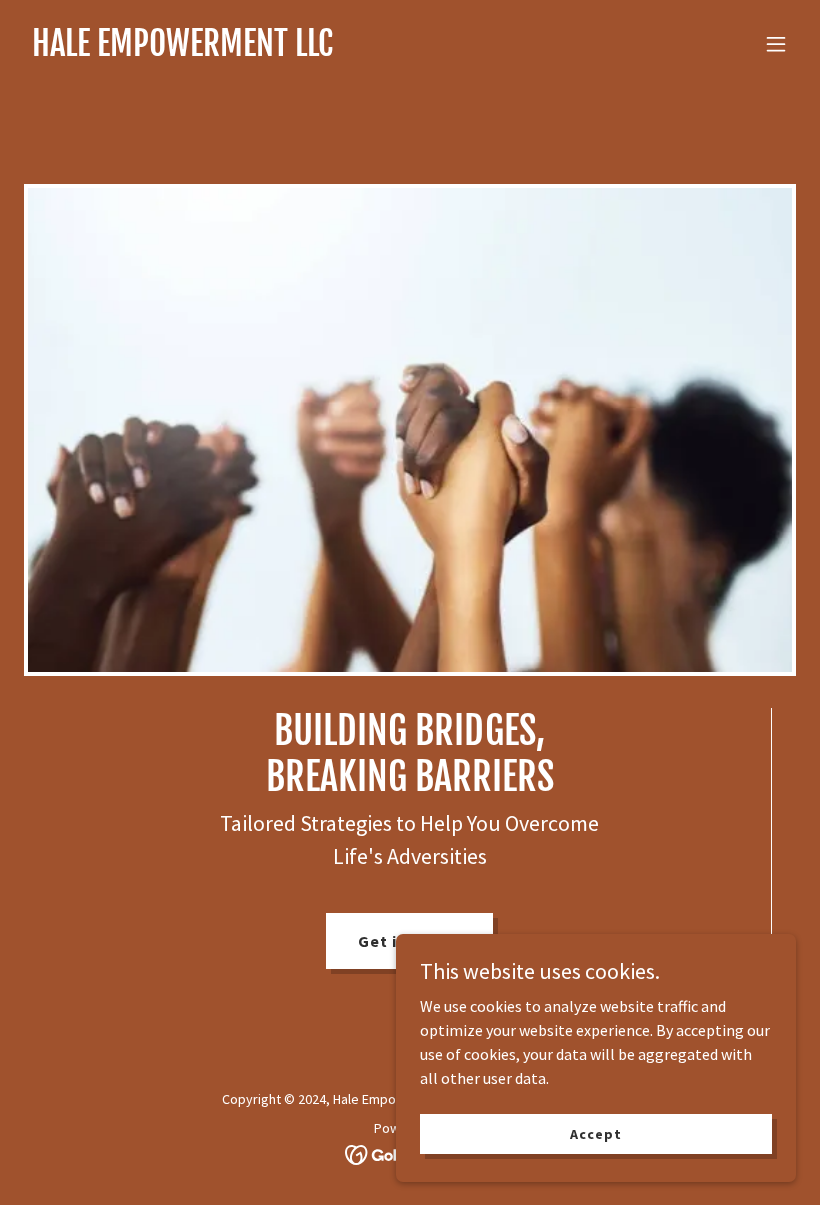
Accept (595, 1133)
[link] (182, 50)
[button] (776, 44)
